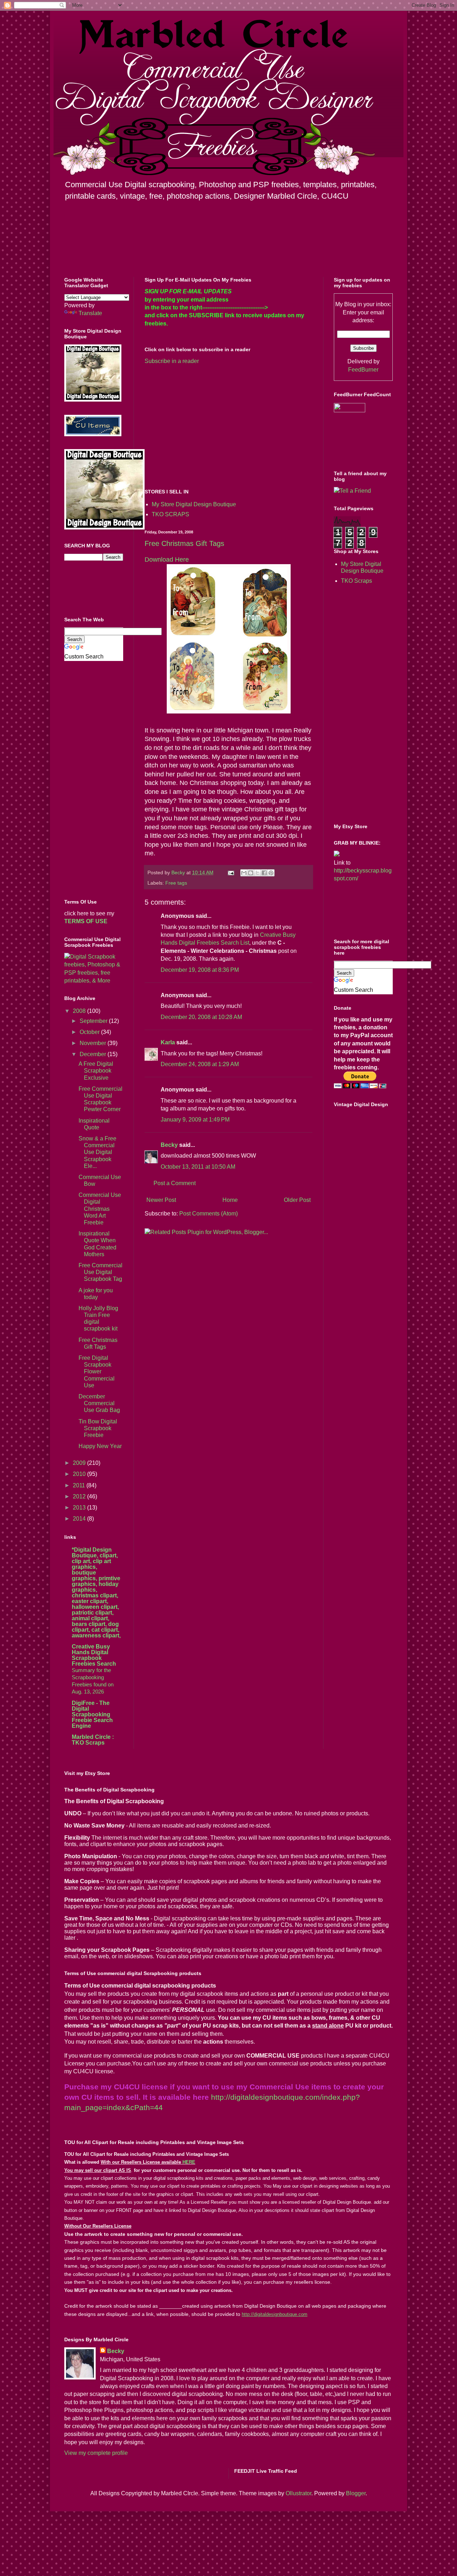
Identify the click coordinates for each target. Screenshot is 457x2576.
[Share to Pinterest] (271, 873)
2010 (80, 1474)
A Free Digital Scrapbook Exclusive (96, 1071)
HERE (189, 2162)
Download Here (167, 560)
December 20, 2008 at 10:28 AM (201, 1017)
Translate (90, 313)
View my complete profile (96, 2453)
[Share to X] (257, 873)
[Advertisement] (205, 426)
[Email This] (244, 873)
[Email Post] (230, 872)
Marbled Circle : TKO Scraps (93, 1740)
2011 (80, 1485)
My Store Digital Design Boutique (194, 504)
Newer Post (161, 1200)
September (94, 1021)
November (94, 1043)
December (94, 1054)
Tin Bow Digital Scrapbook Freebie (98, 1428)
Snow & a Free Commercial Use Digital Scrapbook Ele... (97, 1152)
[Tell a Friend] (352, 491)
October (90, 1032)
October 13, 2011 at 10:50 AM (198, 1167)
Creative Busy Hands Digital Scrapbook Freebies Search (94, 1655)
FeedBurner (363, 370)
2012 (80, 1496)
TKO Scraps (356, 581)
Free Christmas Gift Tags (184, 543)
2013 (80, 1508)
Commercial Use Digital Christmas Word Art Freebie (100, 1209)
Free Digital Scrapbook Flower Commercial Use (97, 1372)
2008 (80, 1011)
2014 (80, 1519)
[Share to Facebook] (264, 873)
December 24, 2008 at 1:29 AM (200, 1064)
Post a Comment (175, 1183)
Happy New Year (100, 1446)
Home (230, 1200)
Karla (168, 1042)
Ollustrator (298, 2493)
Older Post (297, 1200)
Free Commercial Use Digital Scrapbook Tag (101, 1272)
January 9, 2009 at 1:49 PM (195, 1120)
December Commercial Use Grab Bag (99, 1403)
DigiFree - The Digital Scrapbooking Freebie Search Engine (92, 1714)
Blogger (356, 2493)
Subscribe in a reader (172, 361)
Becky (169, 1145)
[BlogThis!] (251, 873)
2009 (80, 1463)
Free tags (176, 883)
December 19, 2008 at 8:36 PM (200, 970)
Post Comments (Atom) (209, 1214)
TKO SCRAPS (170, 514)
